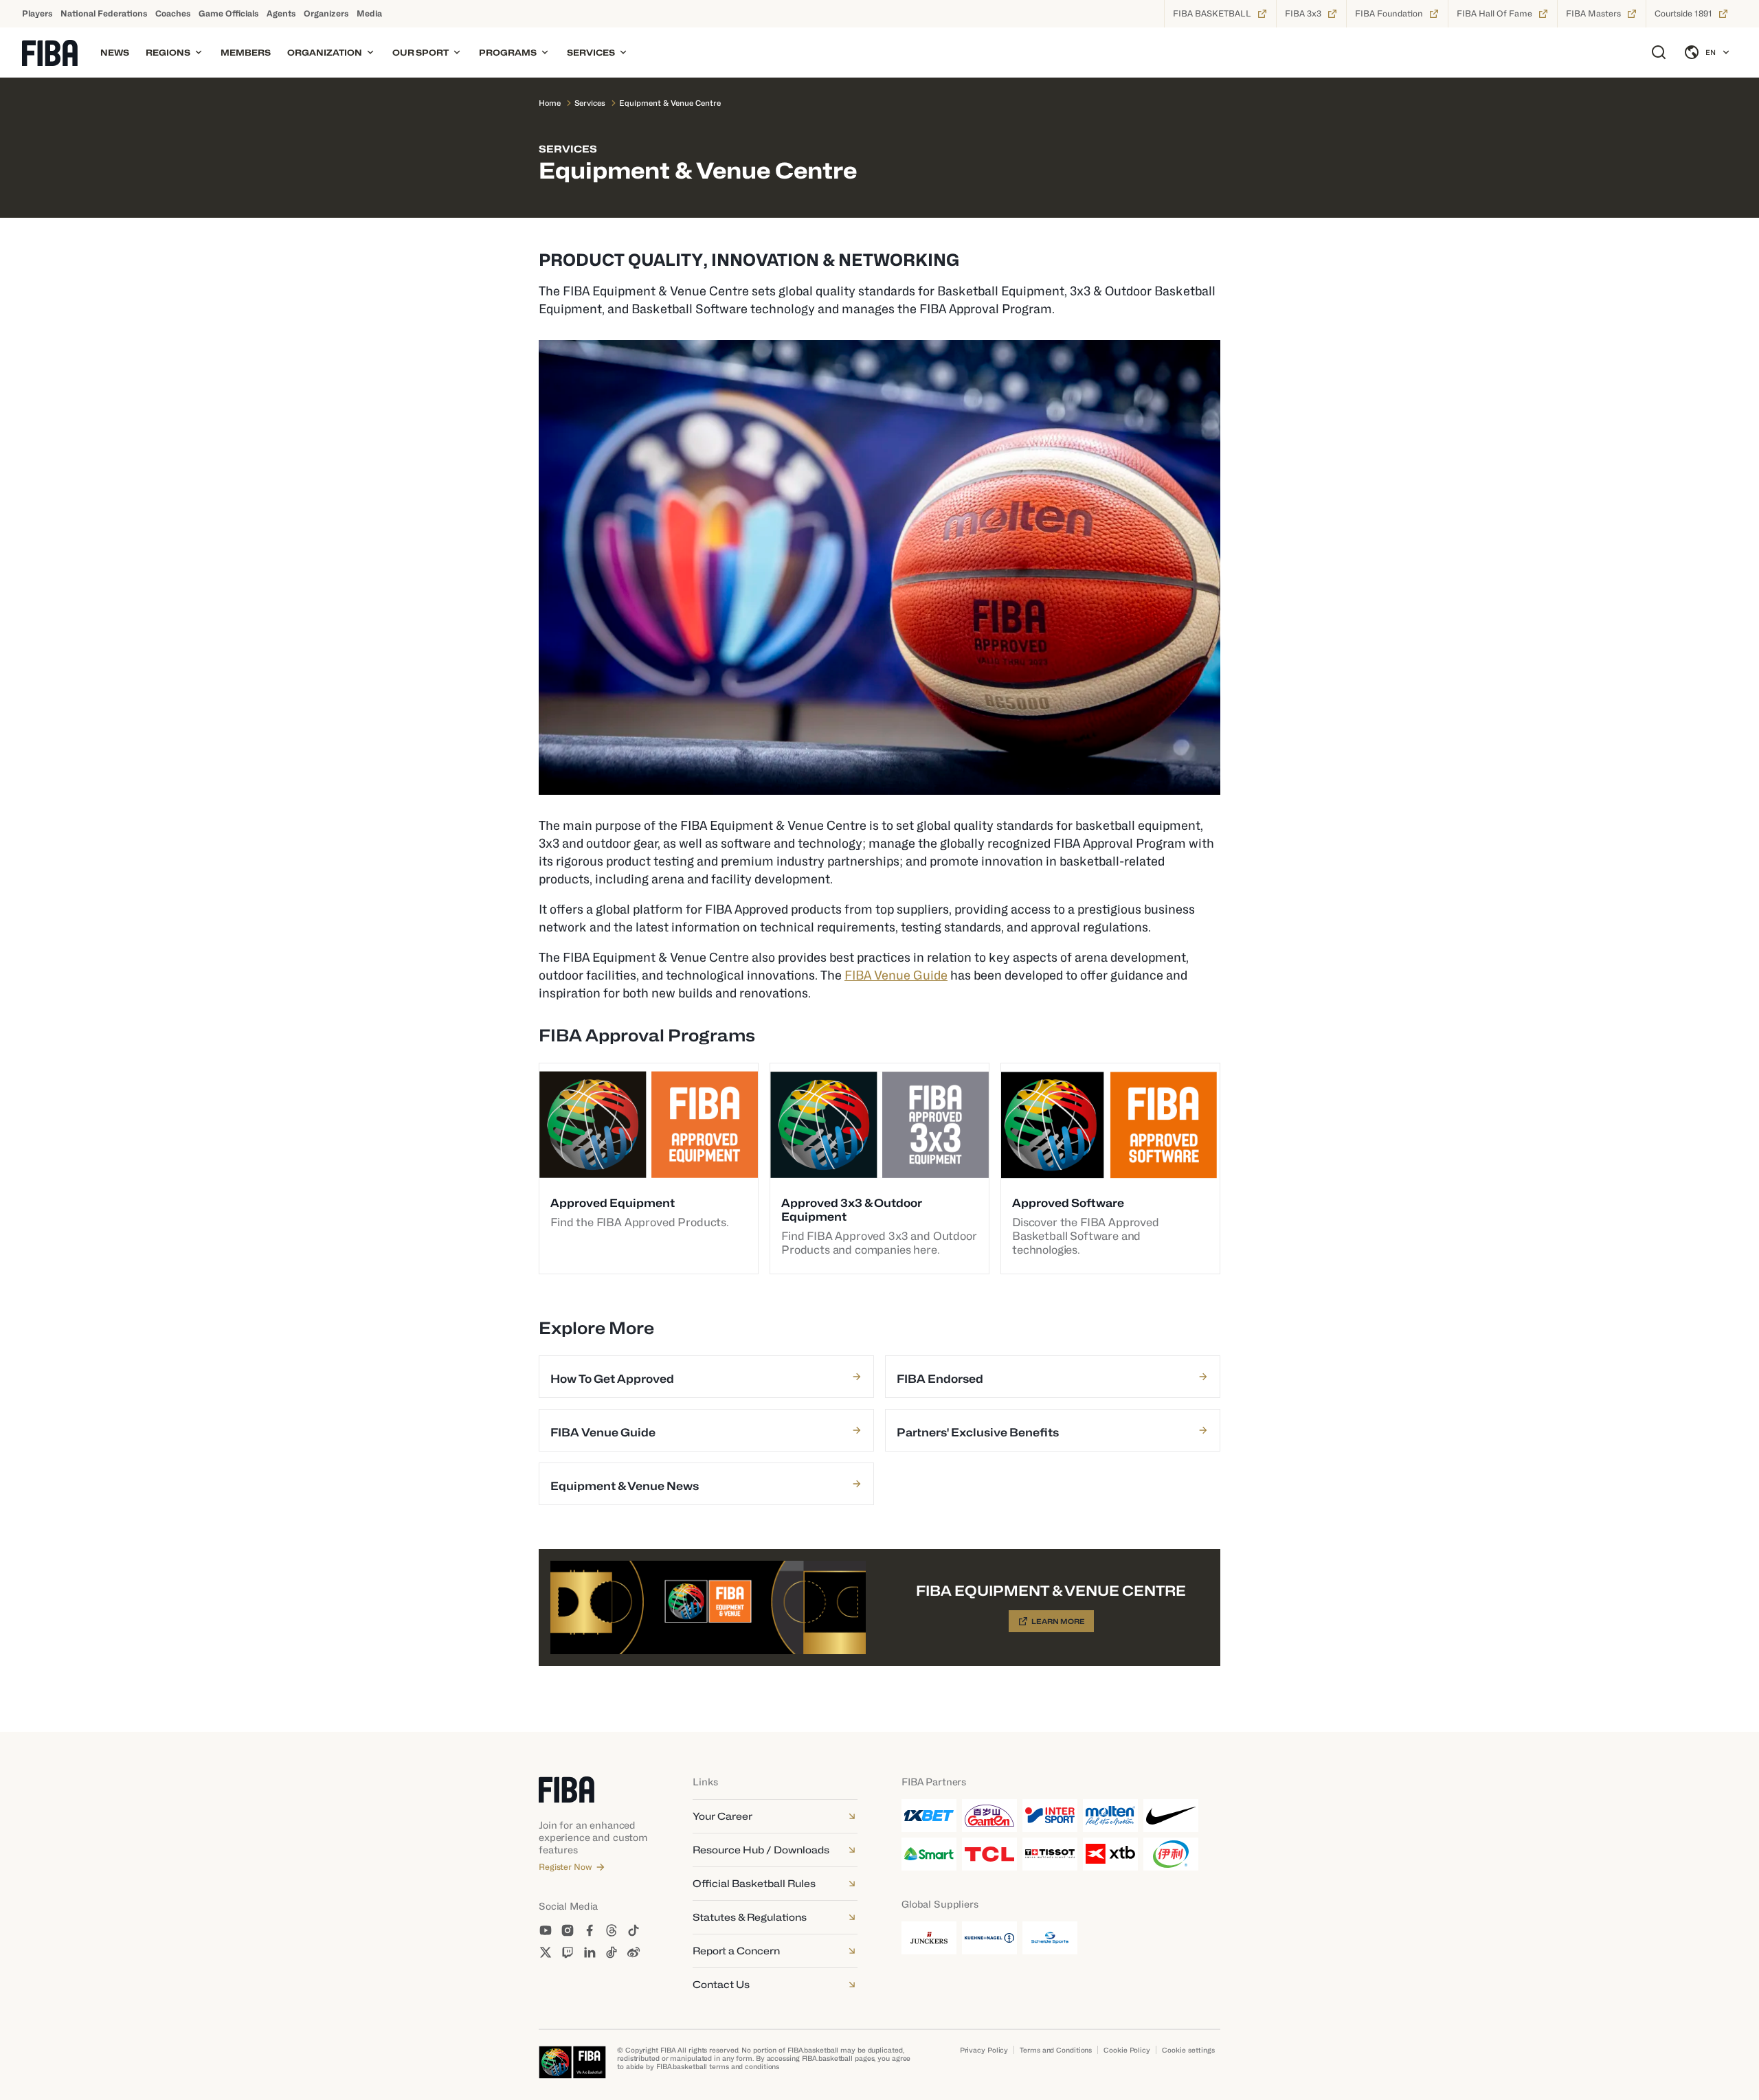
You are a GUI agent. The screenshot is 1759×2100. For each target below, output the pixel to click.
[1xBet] (929, 1816)
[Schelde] (1050, 1938)
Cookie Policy (1127, 2050)
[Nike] (1171, 1816)
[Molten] (1110, 1816)
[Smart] (929, 1854)
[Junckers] (929, 1938)
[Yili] (1171, 1854)
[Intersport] (1050, 1816)
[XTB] (1110, 1854)
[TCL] (989, 1854)
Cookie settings (1188, 2050)
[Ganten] (989, 1816)
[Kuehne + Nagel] (989, 1938)
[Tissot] (1050, 1854)
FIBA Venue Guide (896, 975)
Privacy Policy (984, 2050)
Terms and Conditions (1056, 2050)
